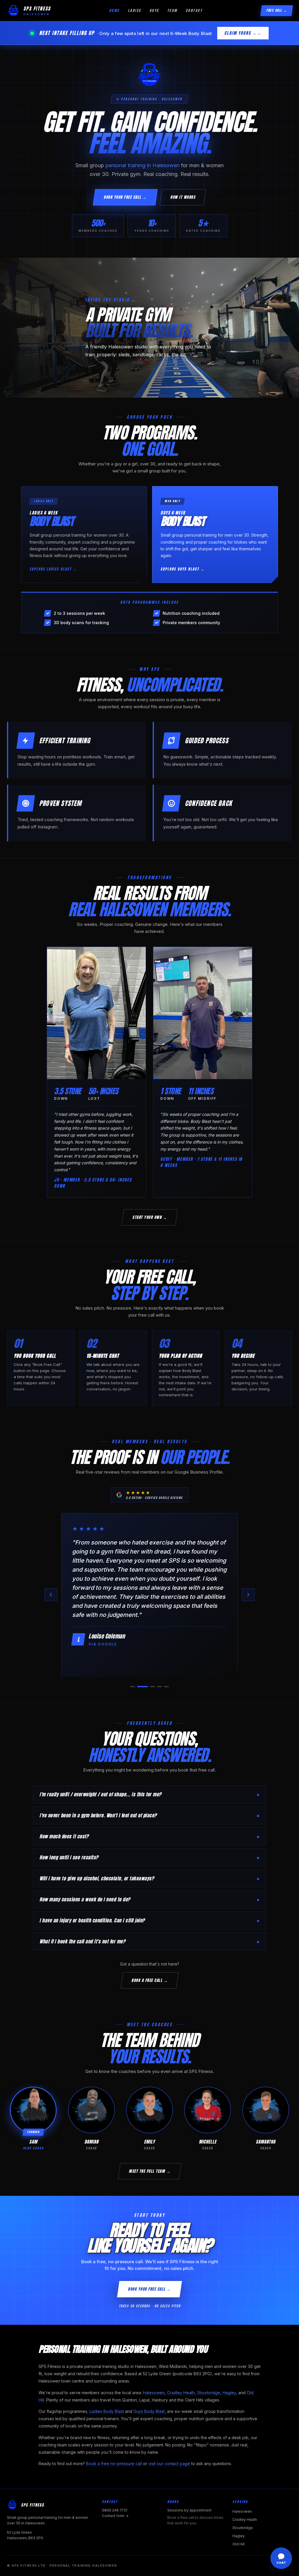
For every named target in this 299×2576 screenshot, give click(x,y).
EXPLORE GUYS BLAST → (183, 569)
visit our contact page (169, 2464)
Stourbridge (209, 2393)
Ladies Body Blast (107, 2411)
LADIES (135, 11)
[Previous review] (51, 1595)
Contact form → (115, 2516)
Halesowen (154, 2393)
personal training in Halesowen (142, 165)
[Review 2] (140, 1687)
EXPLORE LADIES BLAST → (53, 569)
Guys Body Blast (149, 2411)
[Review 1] (133, 1687)
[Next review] (248, 1595)
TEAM (172, 11)
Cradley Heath (181, 2393)
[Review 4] (157, 1687)
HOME (114, 11)
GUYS (154, 11)
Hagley (229, 2393)
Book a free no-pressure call (114, 2464)
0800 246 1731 (115, 2510)
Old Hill (239, 2544)
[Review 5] (166, 1687)
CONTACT (194, 11)
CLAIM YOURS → (241, 33)
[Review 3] (147, 1687)
